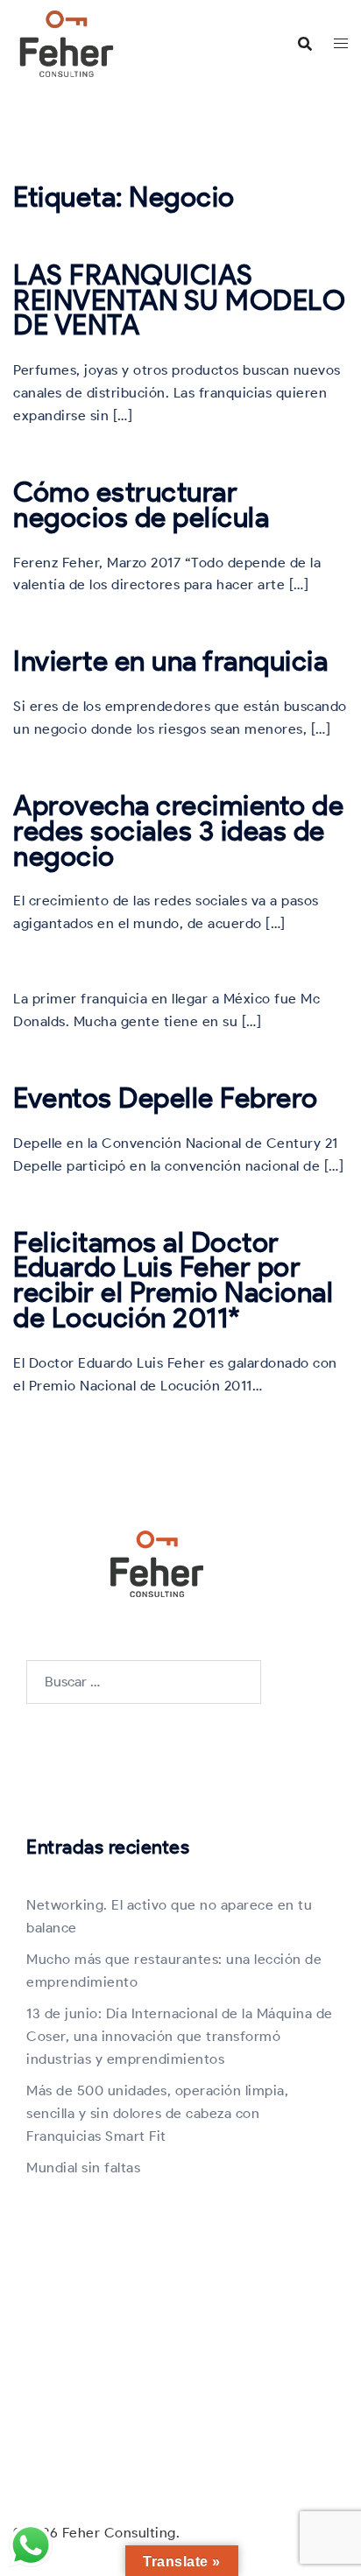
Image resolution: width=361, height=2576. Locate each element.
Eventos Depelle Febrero (166, 1098)
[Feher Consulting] (67, 42)
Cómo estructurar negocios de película (141, 504)
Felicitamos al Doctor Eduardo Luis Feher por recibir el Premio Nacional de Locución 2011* (173, 1280)
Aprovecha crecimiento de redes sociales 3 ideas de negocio (178, 831)
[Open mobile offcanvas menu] (341, 44)
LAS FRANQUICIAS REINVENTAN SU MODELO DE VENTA (179, 300)
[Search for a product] (305, 44)
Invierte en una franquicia (170, 661)
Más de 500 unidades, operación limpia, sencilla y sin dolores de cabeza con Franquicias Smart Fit (157, 2113)
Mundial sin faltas (83, 2168)
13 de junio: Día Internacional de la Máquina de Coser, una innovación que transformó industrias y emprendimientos (180, 2036)
